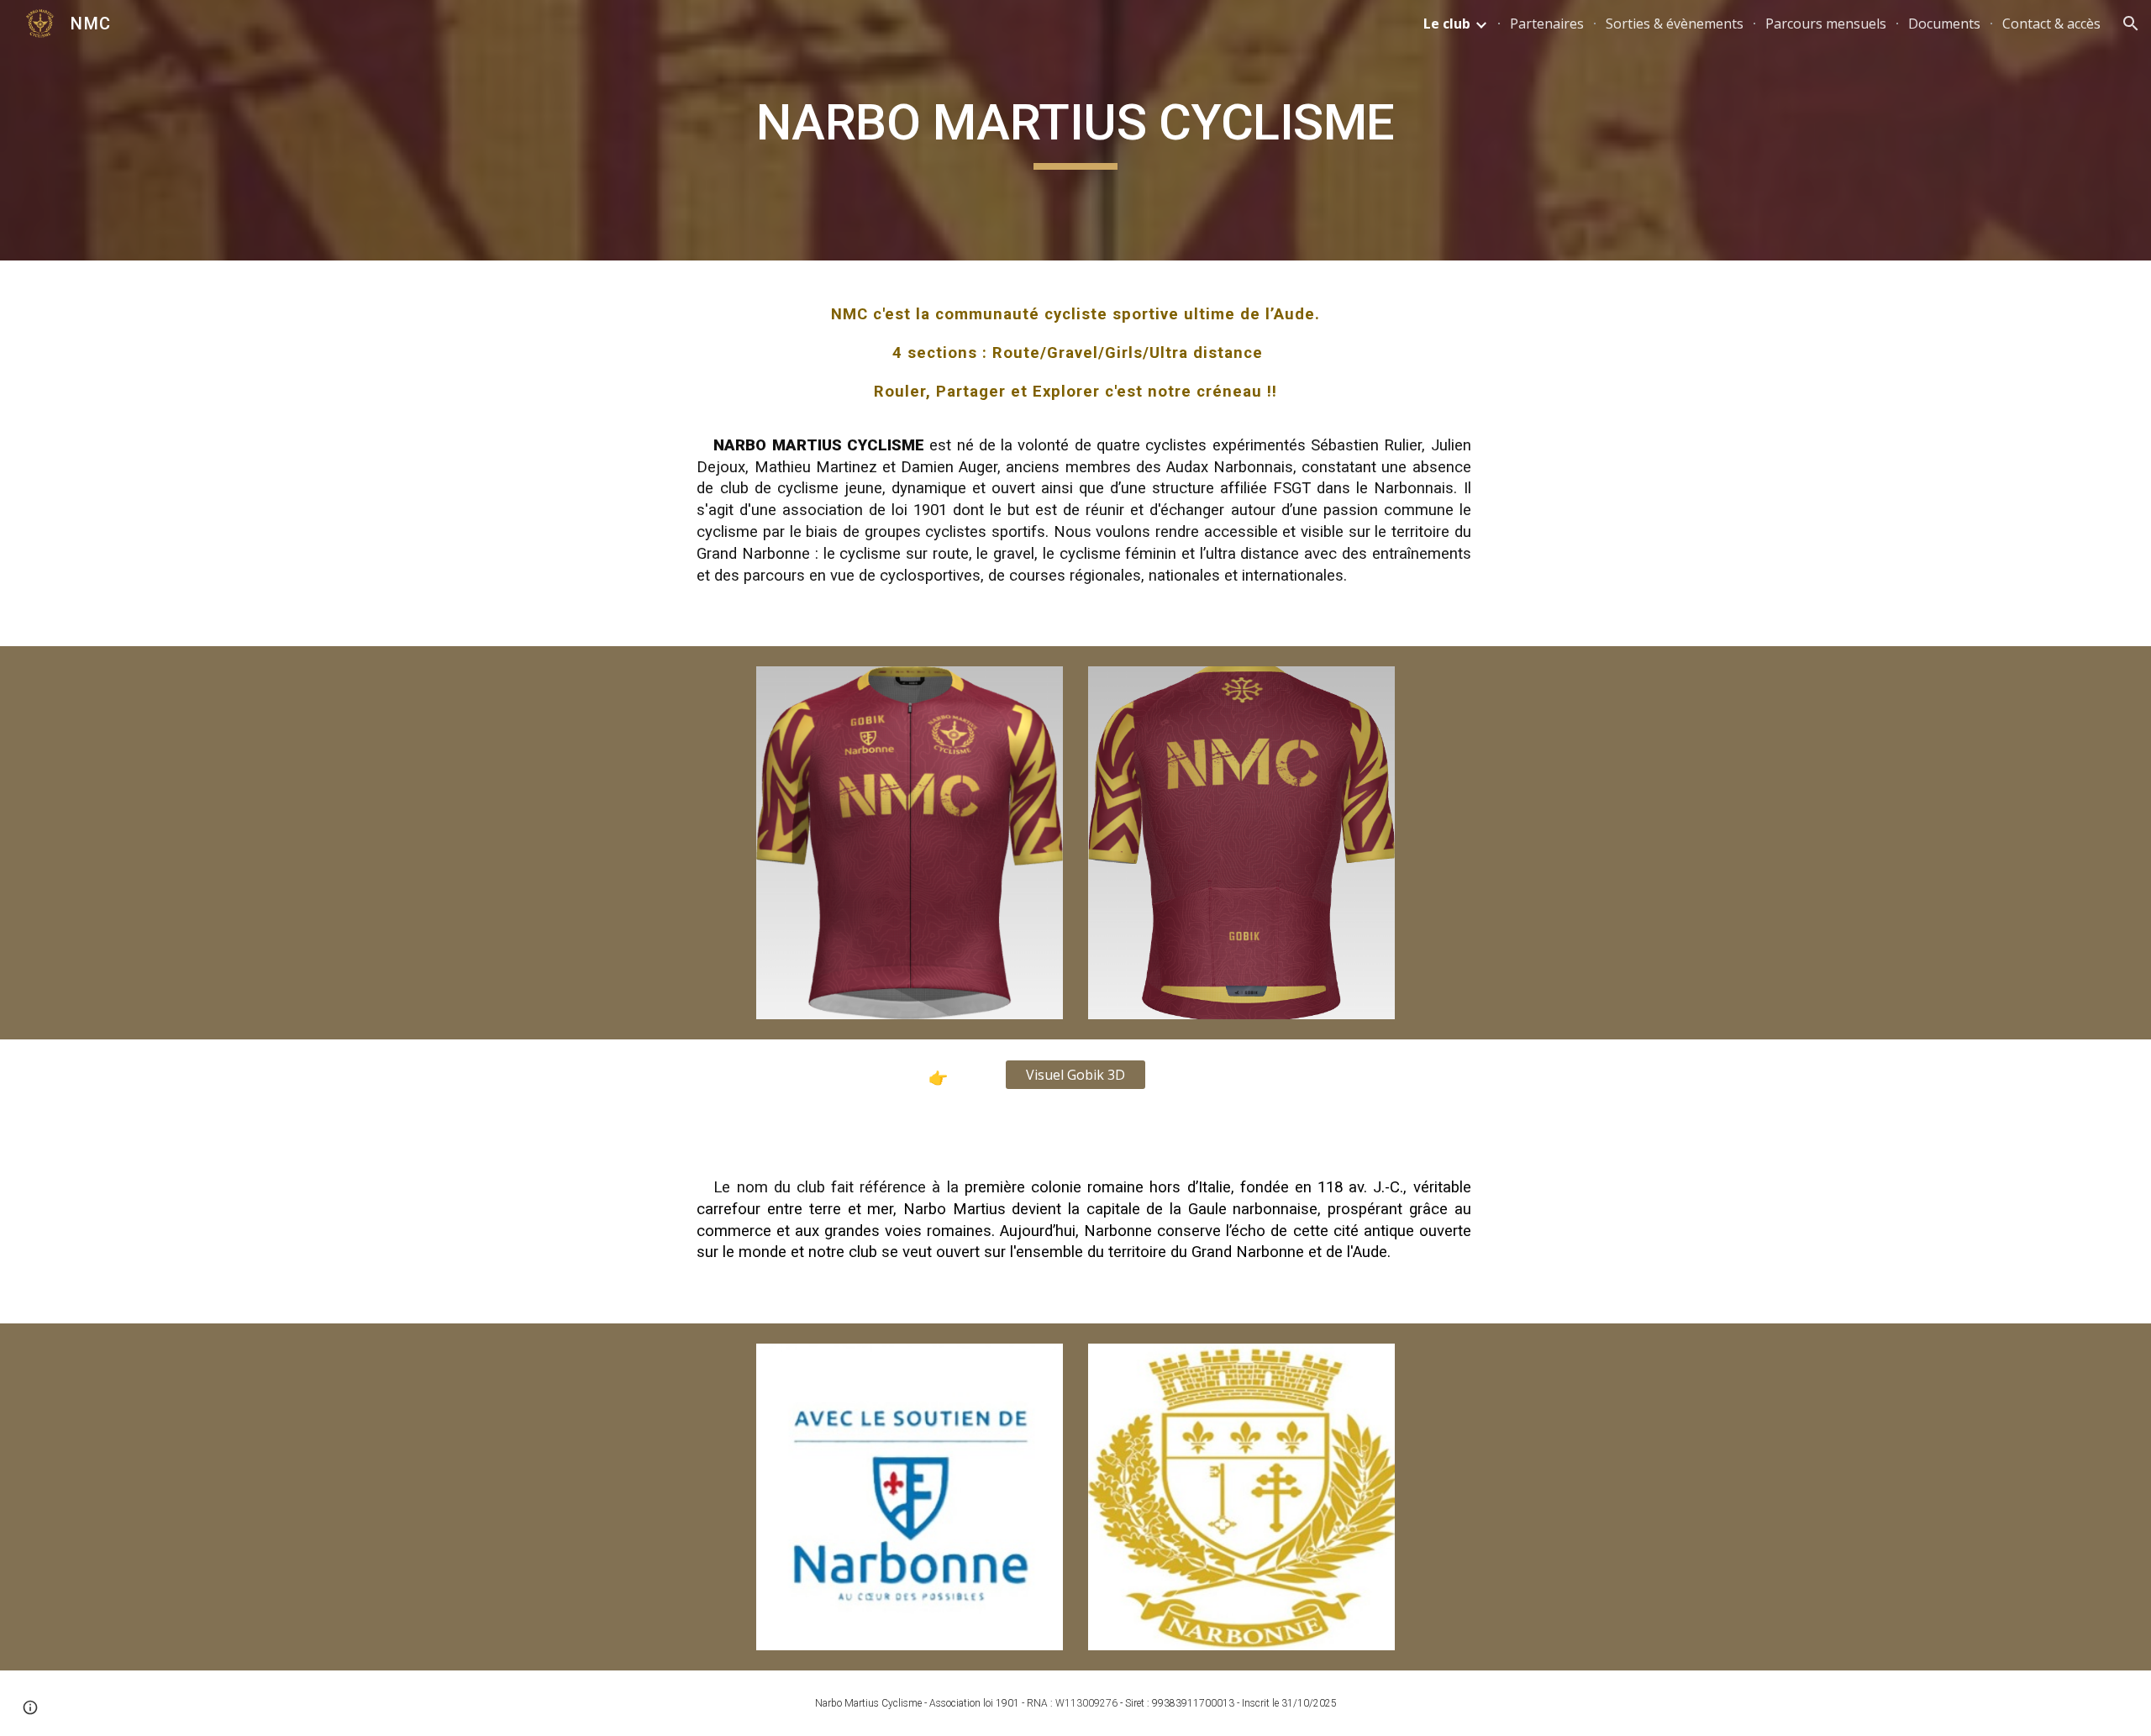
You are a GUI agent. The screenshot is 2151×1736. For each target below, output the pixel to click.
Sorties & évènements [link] (1675, 24)
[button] (2131, 24)
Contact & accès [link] (2051, 24)
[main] (1075, 130)
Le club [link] (1447, 24)
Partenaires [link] (1547, 24)
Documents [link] (1944, 24)
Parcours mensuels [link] (1826, 24)
